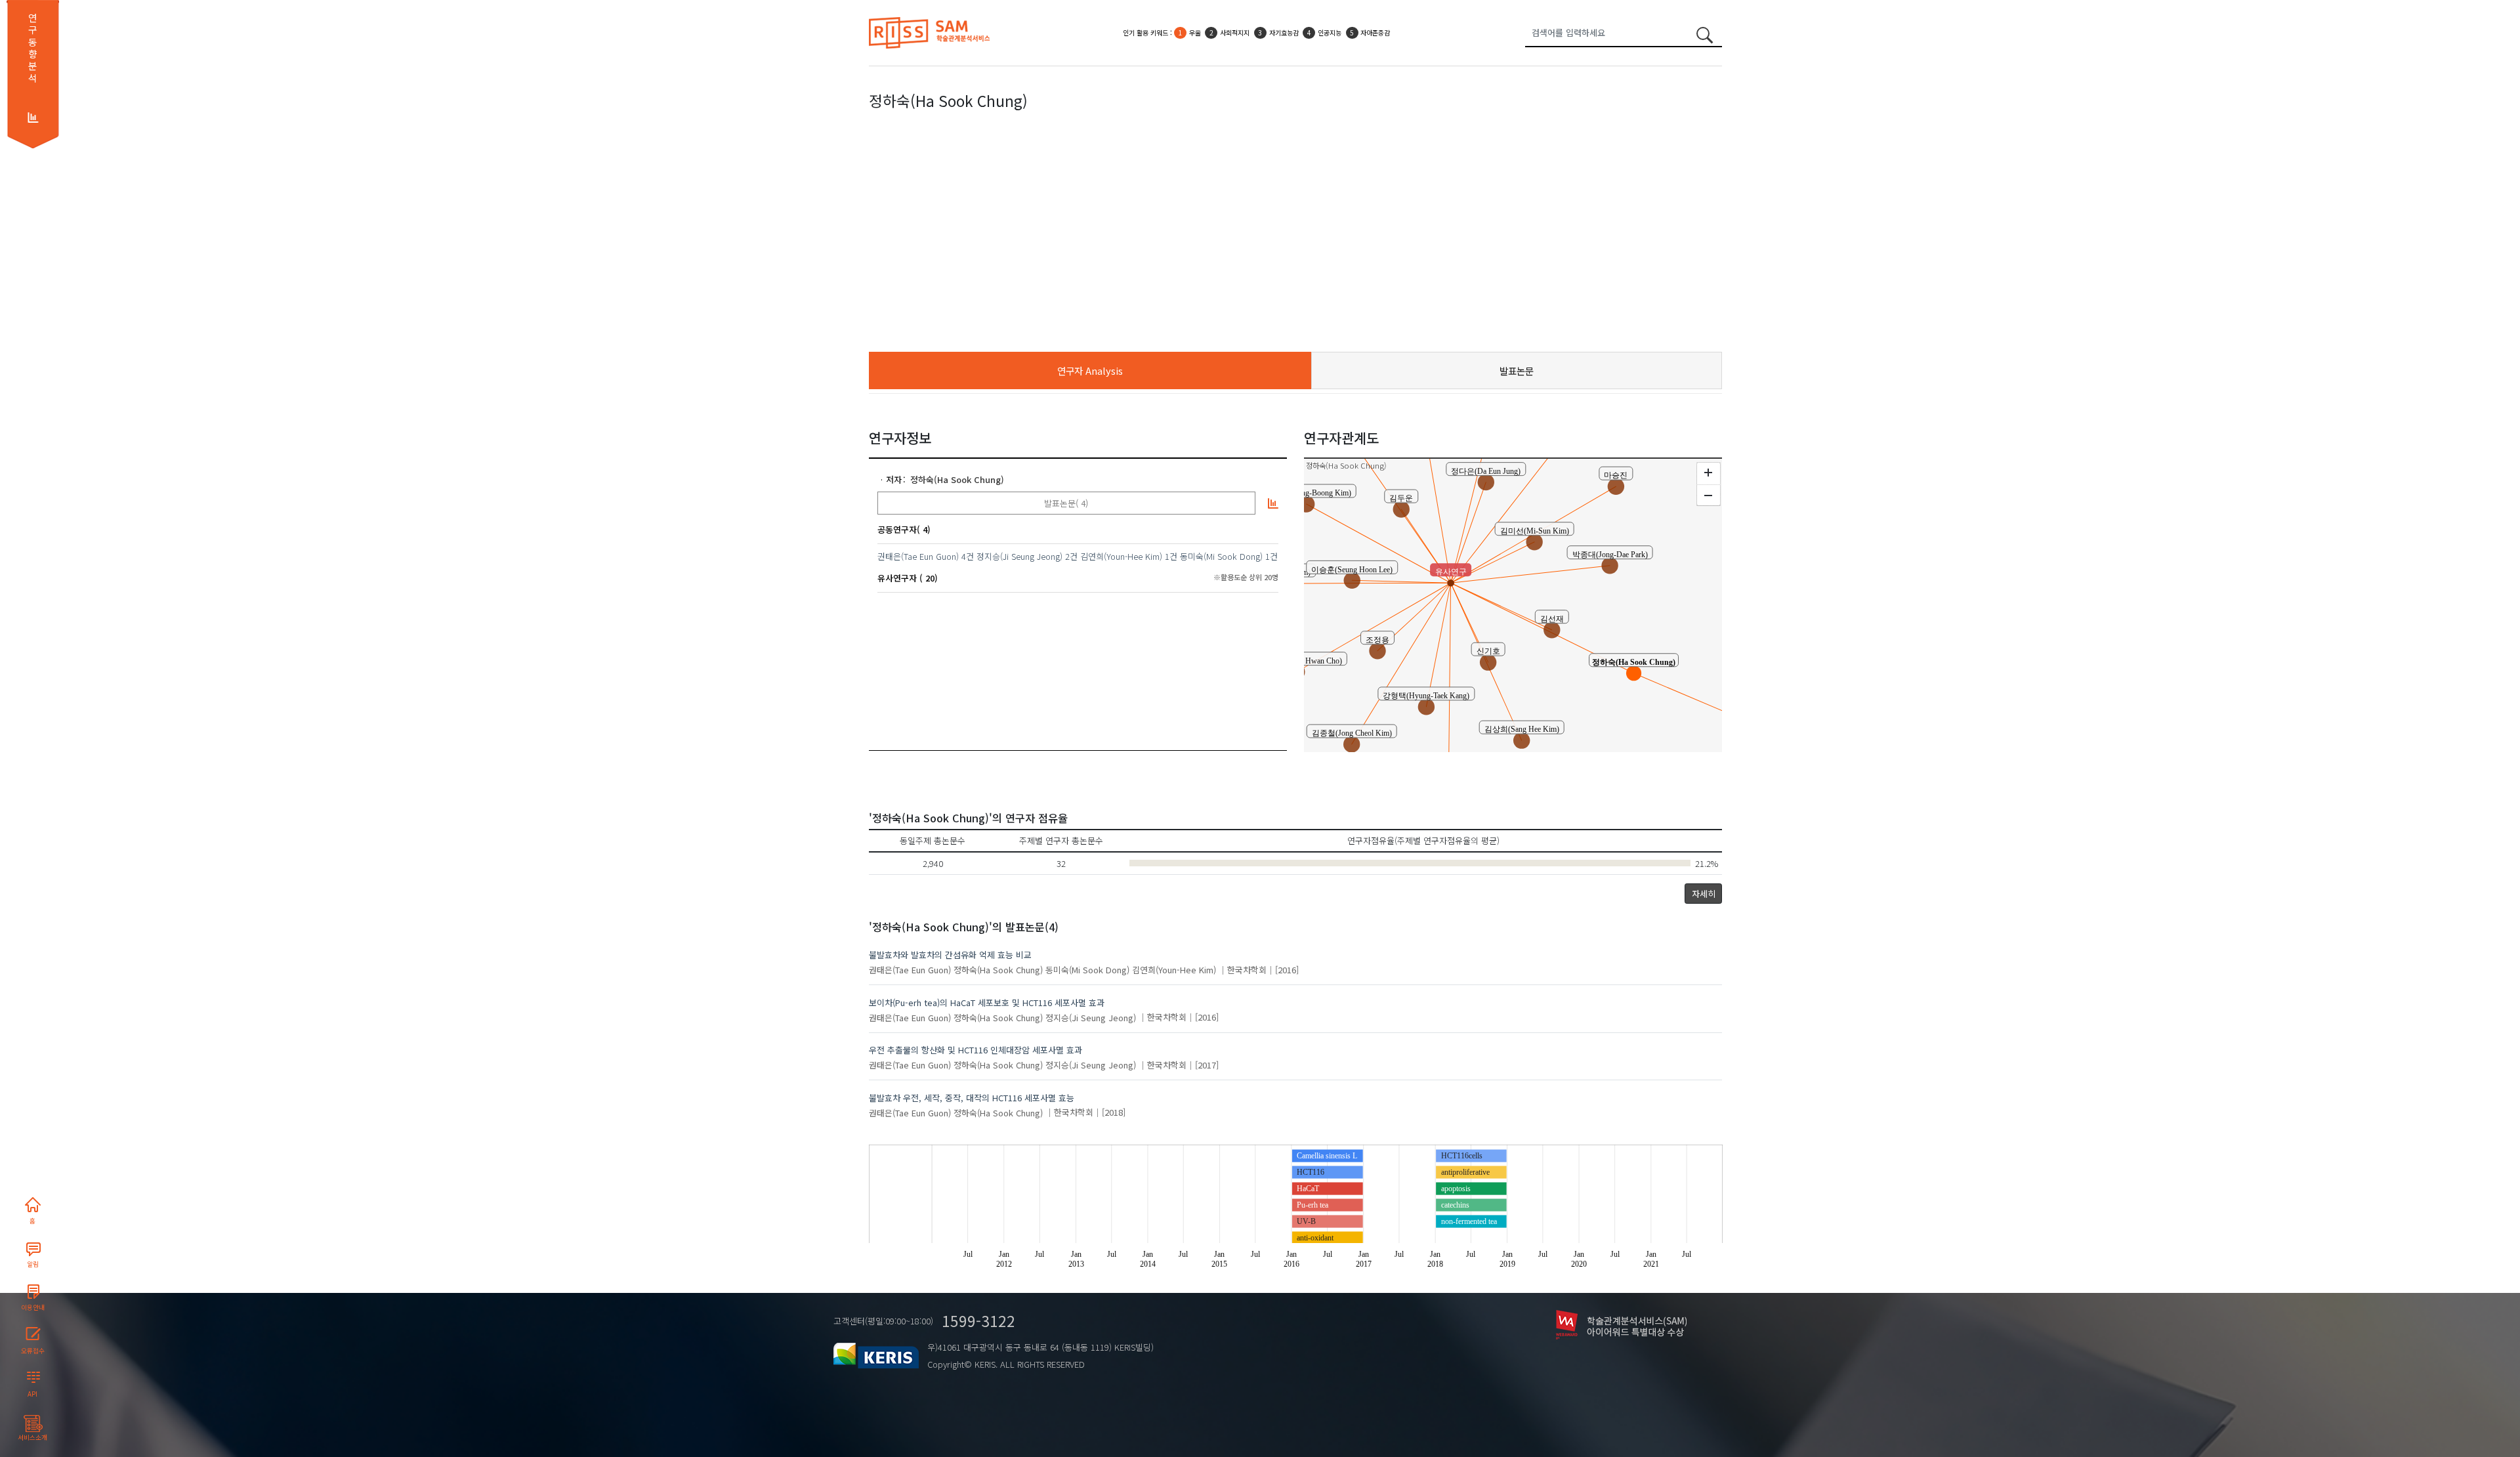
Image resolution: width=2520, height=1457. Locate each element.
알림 (33, 1264)
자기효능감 (1284, 32)
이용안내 (33, 1307)
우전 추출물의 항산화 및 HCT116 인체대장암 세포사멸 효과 (976, 1050)
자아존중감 (1375, 32)
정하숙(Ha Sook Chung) (957, 479)
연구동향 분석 (32, 48)
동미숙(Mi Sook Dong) (1221, 556)
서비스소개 (32, 1437)
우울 (1195, 32)
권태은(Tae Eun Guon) (918, 556)
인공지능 (1330, 32)
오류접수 (33, 1351)
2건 (1071, 556)
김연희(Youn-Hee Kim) (1121, 556)
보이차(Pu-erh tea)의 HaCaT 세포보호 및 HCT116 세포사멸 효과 (987, 1003)
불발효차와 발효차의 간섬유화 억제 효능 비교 (950, 955)
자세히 (1704, 894)
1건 (1171, 556)
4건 (968, 556)
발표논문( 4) (1066, 503)
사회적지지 (1235, 32)
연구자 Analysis (1090, 370)
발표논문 (1517, 370)
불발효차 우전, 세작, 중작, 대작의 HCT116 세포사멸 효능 (972, 1098)
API (32, 1394)
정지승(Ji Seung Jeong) (1019, 556)
